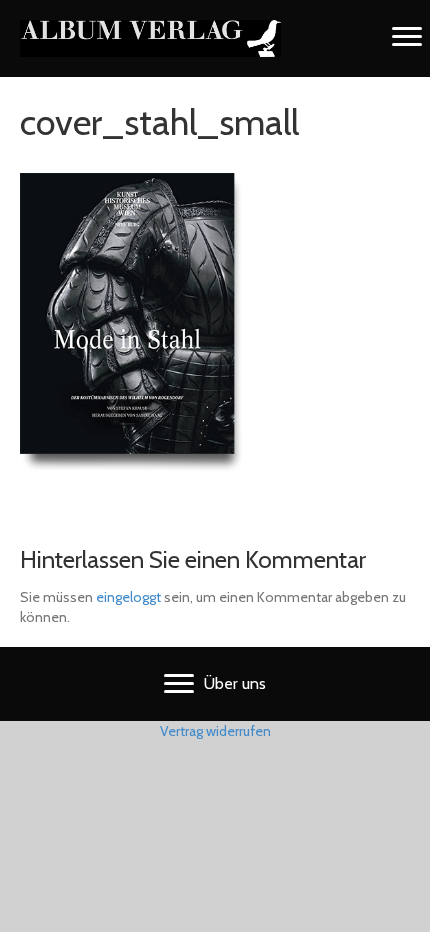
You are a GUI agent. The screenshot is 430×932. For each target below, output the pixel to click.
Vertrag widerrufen (215, 731)
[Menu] (407, 37)
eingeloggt (128, 597)
